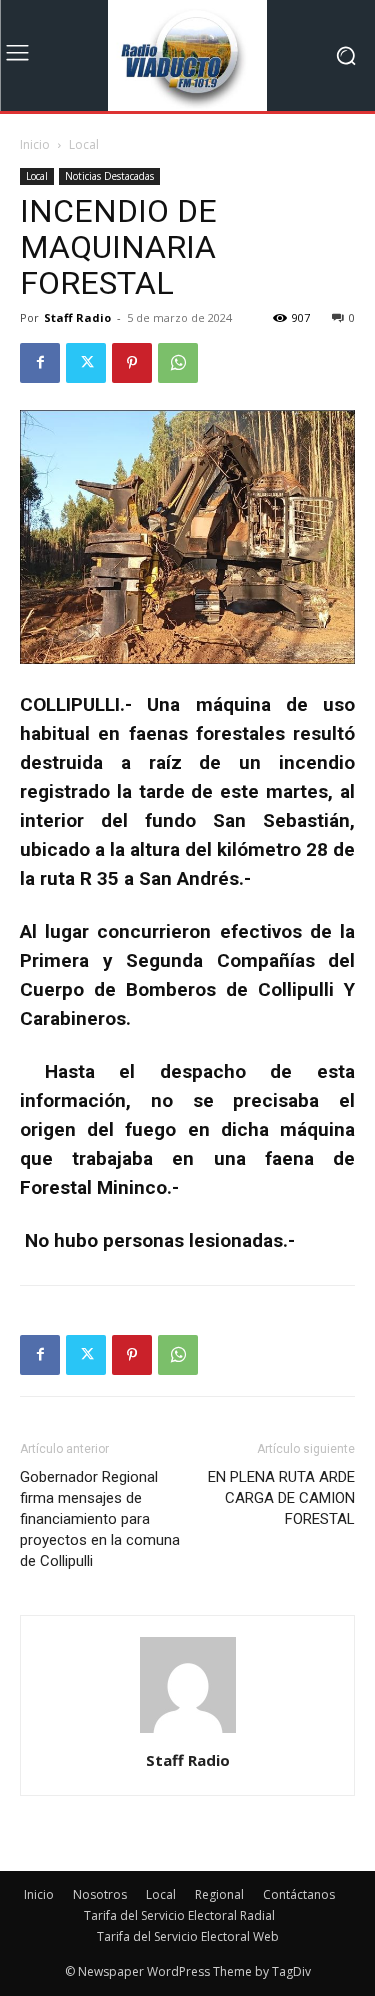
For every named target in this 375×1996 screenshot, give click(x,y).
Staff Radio (77, 317)
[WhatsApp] (178, 363)
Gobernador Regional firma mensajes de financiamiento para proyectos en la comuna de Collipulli (100, 1519)
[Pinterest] (132, 363)
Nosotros (100, 1894)
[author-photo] (188, 1732)
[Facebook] (40, 363)
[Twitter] (86, 363)
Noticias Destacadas (109, 176)
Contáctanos (299, 1894)
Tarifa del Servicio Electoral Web (188, 1936)
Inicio (35, 144)
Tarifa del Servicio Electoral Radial (179, 1915)
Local (84, 144)
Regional (219, 1894)
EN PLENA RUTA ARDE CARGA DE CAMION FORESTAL (281, 1498)
